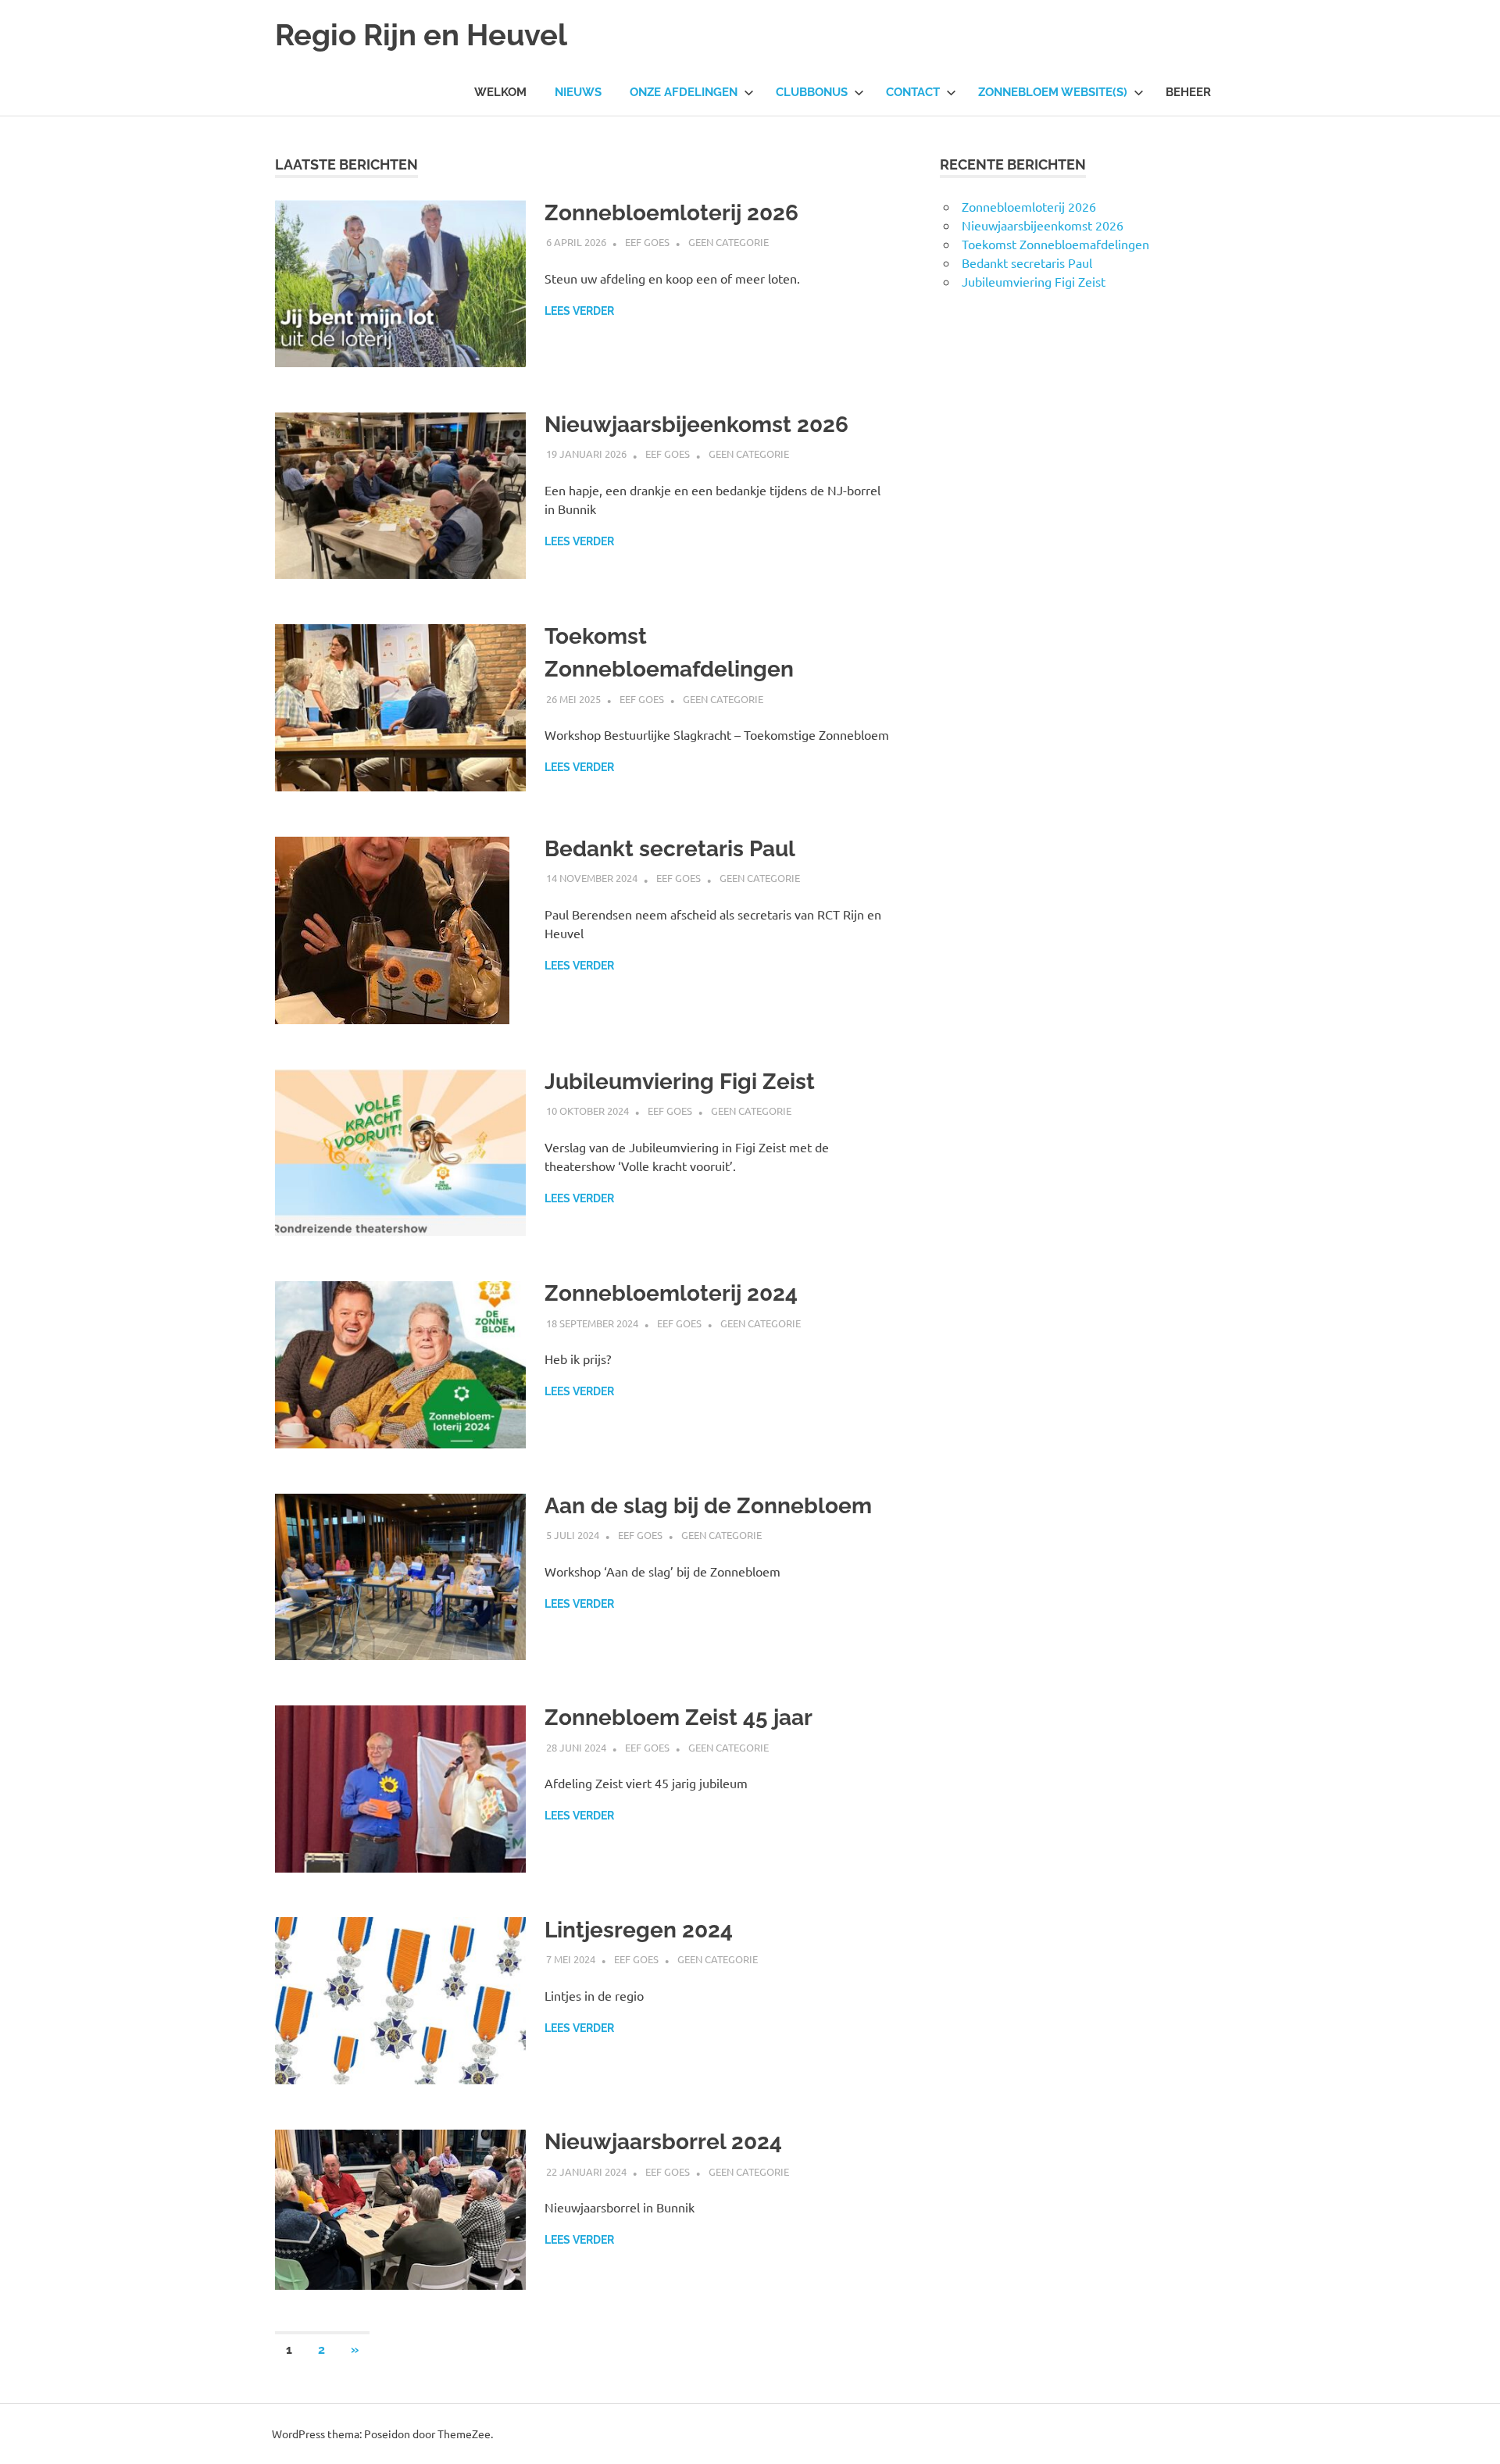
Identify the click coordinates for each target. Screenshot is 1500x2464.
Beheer (1188, 92)
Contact (913, 92)
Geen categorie (729, 242)
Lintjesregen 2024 (639, 1930)
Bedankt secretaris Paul (670, 849)
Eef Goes (647, 242)
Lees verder (579, 311)
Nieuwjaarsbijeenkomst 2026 (696, 425)
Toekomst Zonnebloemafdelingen (1055, 244)
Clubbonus (812, 92)
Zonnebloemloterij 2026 (671, 213)
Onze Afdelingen (684, 92)
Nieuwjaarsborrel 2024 (663, 2142)
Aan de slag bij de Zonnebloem (708, 1506)
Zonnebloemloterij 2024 (671, 1293)
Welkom (500, 92)
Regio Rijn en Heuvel (421, 35)
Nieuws (578, 92)
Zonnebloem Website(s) (1053, 92)
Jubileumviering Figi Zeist (680, 1082)
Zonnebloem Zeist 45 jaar (679, 1718)
